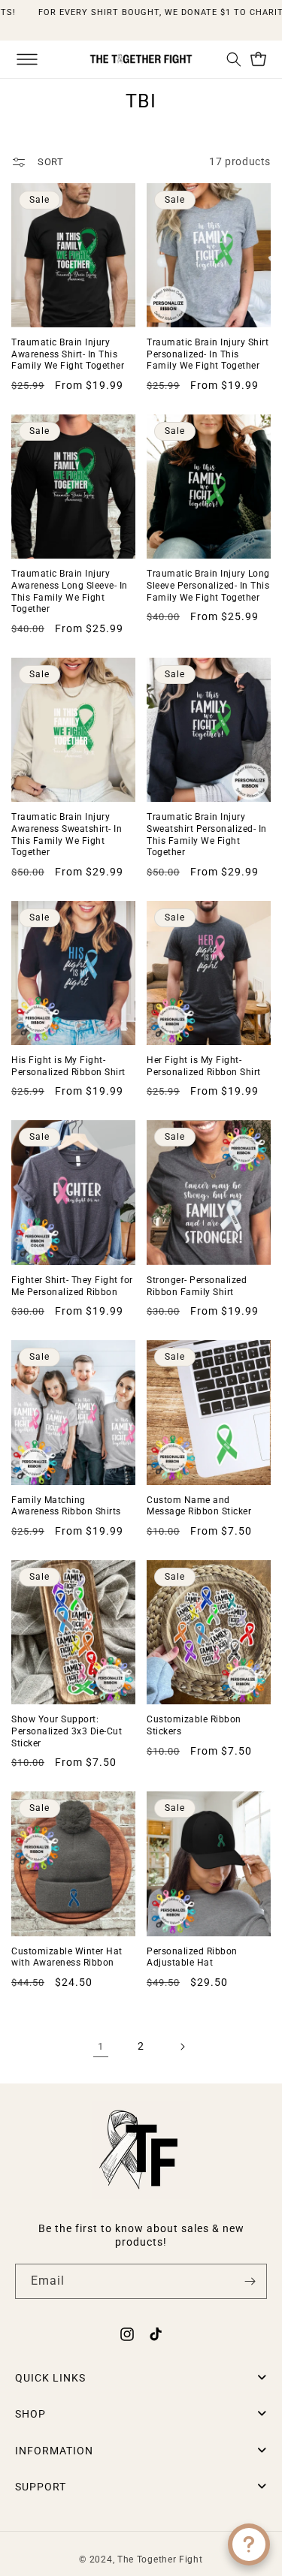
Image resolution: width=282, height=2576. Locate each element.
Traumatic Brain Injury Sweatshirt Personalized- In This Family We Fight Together (207, 835)
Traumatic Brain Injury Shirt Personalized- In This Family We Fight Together (208, 354)
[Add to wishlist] (118, 310)
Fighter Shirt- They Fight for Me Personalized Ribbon (72, 1286)
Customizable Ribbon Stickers (194, 1725)
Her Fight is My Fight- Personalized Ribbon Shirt (204, 1066)
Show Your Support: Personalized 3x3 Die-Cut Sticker (67, 1731)
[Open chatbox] (249, 2544)
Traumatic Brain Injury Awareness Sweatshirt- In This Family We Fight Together (67, 835)
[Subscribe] (250, 2281)
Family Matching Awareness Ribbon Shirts (66, 1506)
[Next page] (182, 2047)
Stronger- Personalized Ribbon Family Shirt (197, 1286)
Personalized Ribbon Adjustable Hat (192, 1957)
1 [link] (101, 2046)
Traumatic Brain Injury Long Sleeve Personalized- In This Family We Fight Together (208, 585)
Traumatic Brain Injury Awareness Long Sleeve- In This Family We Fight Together (70, 591)
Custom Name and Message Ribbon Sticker (199, 1506)
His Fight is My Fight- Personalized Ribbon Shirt (68, 1066)
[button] (27, 59)
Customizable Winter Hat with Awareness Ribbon (67, 1957)
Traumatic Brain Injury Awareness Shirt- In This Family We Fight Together (68, 354)
